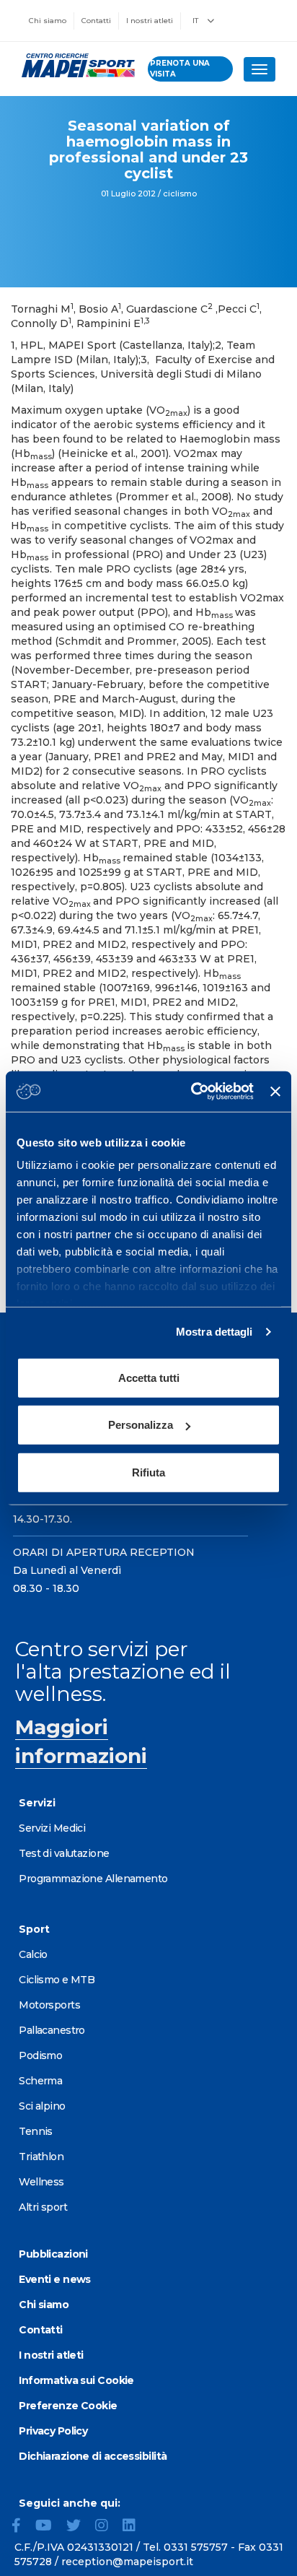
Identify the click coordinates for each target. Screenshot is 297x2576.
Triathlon (41, 2157)
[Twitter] (79, 2527)
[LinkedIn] (135, 2527)
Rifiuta (148, 1472)
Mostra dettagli (214, 1332)
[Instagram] (107, 2527)
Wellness (41, 2182)
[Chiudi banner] (275, 1092)
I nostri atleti (150, 21)
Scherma (40, 2081)
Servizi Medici (52, 1828)
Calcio (33, 1954)
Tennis (36, 2131)
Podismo (40, 2055)
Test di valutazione (64, 1853)
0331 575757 (196, 2547)
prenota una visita (180, 68)
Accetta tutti (149, 1377)
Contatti (96, 21)
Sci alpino (42, 2106)
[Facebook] (22, 2527)
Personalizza (141, 1425)
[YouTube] (49, 2527)
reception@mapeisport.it (127, 2562)
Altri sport (43, 2207)
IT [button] (196, 21)
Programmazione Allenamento (93, 1879)
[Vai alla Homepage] (74, 66)
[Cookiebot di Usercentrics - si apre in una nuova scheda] (192, 1092)
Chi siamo (48, 21)
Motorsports (49, 2005)
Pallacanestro (52, 2030)
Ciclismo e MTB (57, 1980)
